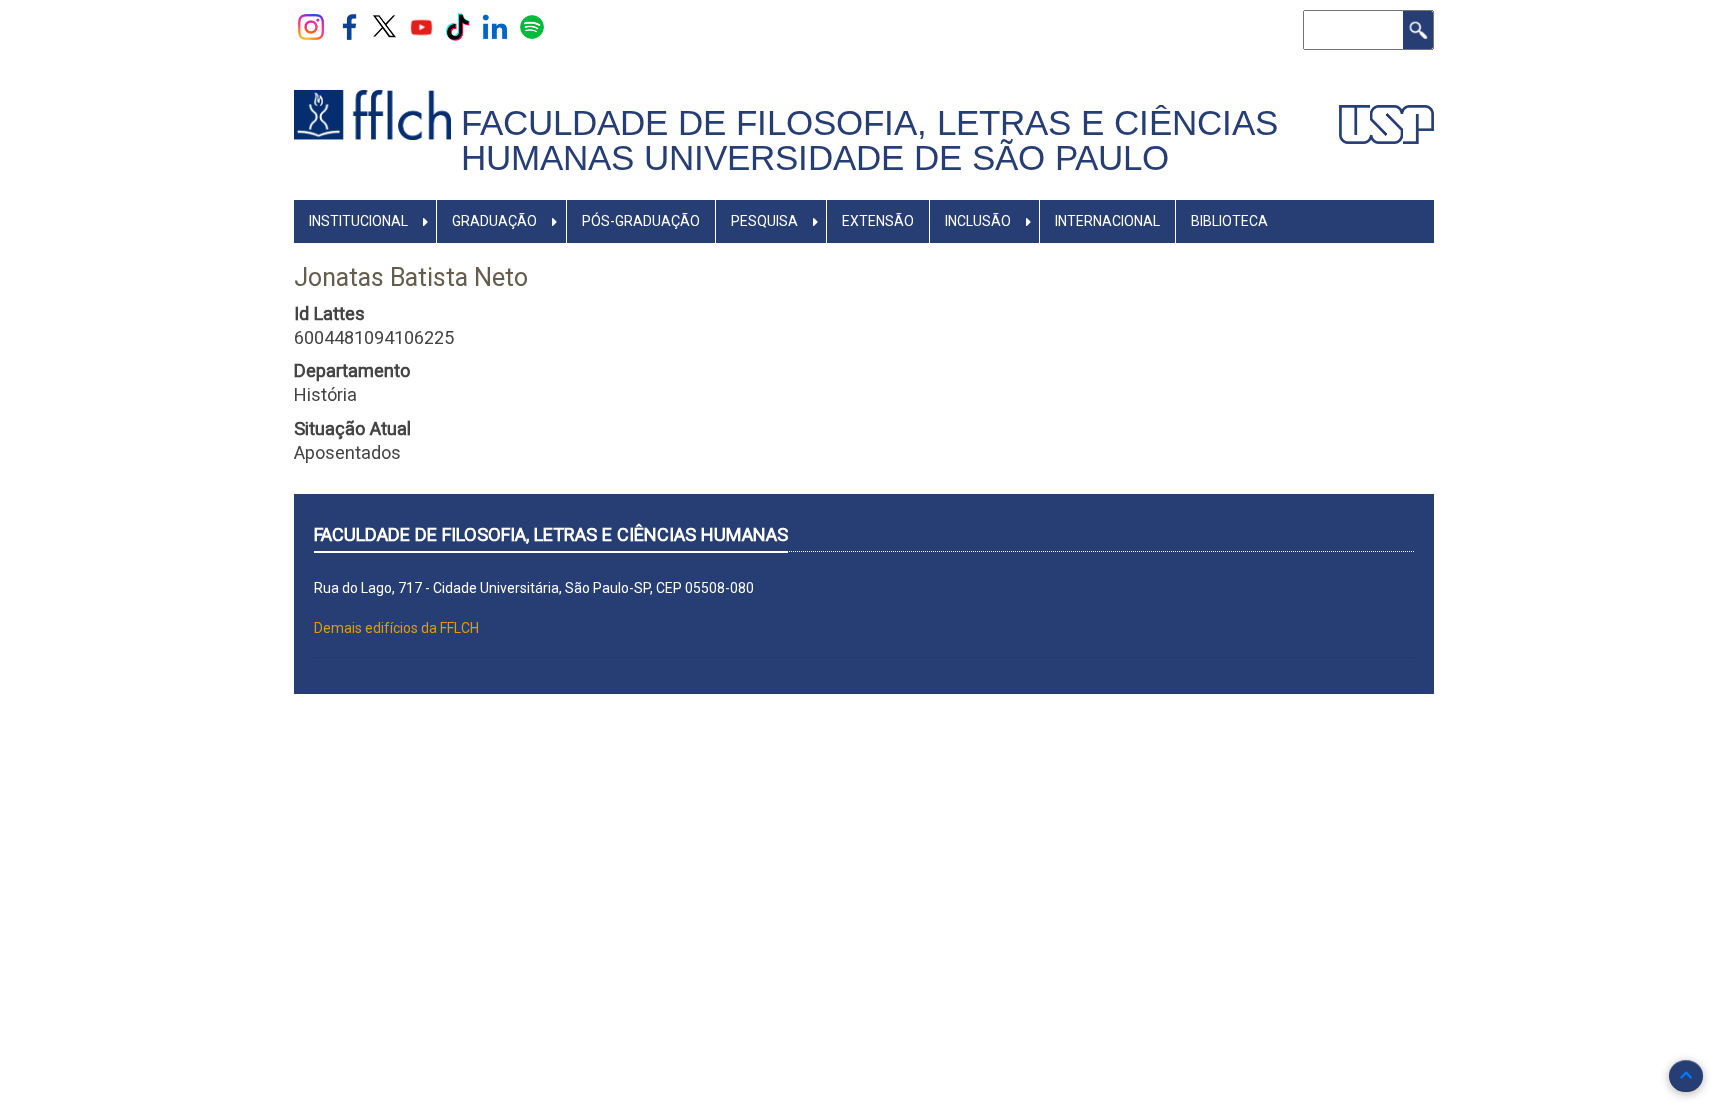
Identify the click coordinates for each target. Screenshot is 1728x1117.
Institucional (358, 221)
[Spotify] (532, 26)
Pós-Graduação (641, 221)
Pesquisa (764, 221)
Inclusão (978, 221)
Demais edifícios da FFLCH (396, 628)
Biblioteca (1229, 221)
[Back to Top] (1686, 1076)
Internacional (1107, 221)
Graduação (494, 221)
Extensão (878, 221)
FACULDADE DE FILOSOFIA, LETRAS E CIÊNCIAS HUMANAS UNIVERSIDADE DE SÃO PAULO (869, 140)
